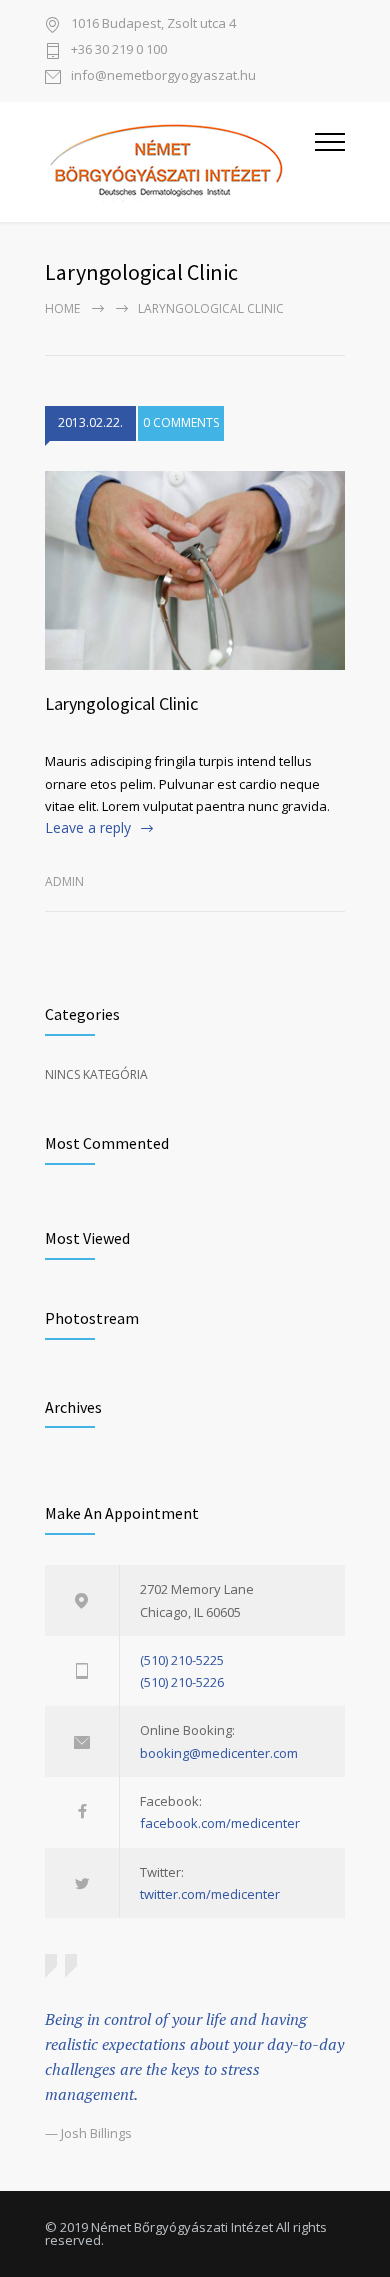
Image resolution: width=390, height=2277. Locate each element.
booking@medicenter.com (219, 1753)
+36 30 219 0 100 (119, 50)
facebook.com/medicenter (220, 1823)
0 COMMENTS (181, 422)
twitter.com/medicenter (210, 1894)
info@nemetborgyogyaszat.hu (163, 76)
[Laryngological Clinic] (195, 571)
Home (62, 308)
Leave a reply (88, 827)
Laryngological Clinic (121, 703)
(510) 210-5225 (182, 1660)
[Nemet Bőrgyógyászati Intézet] (180, 162)
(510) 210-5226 (182, 1682)
